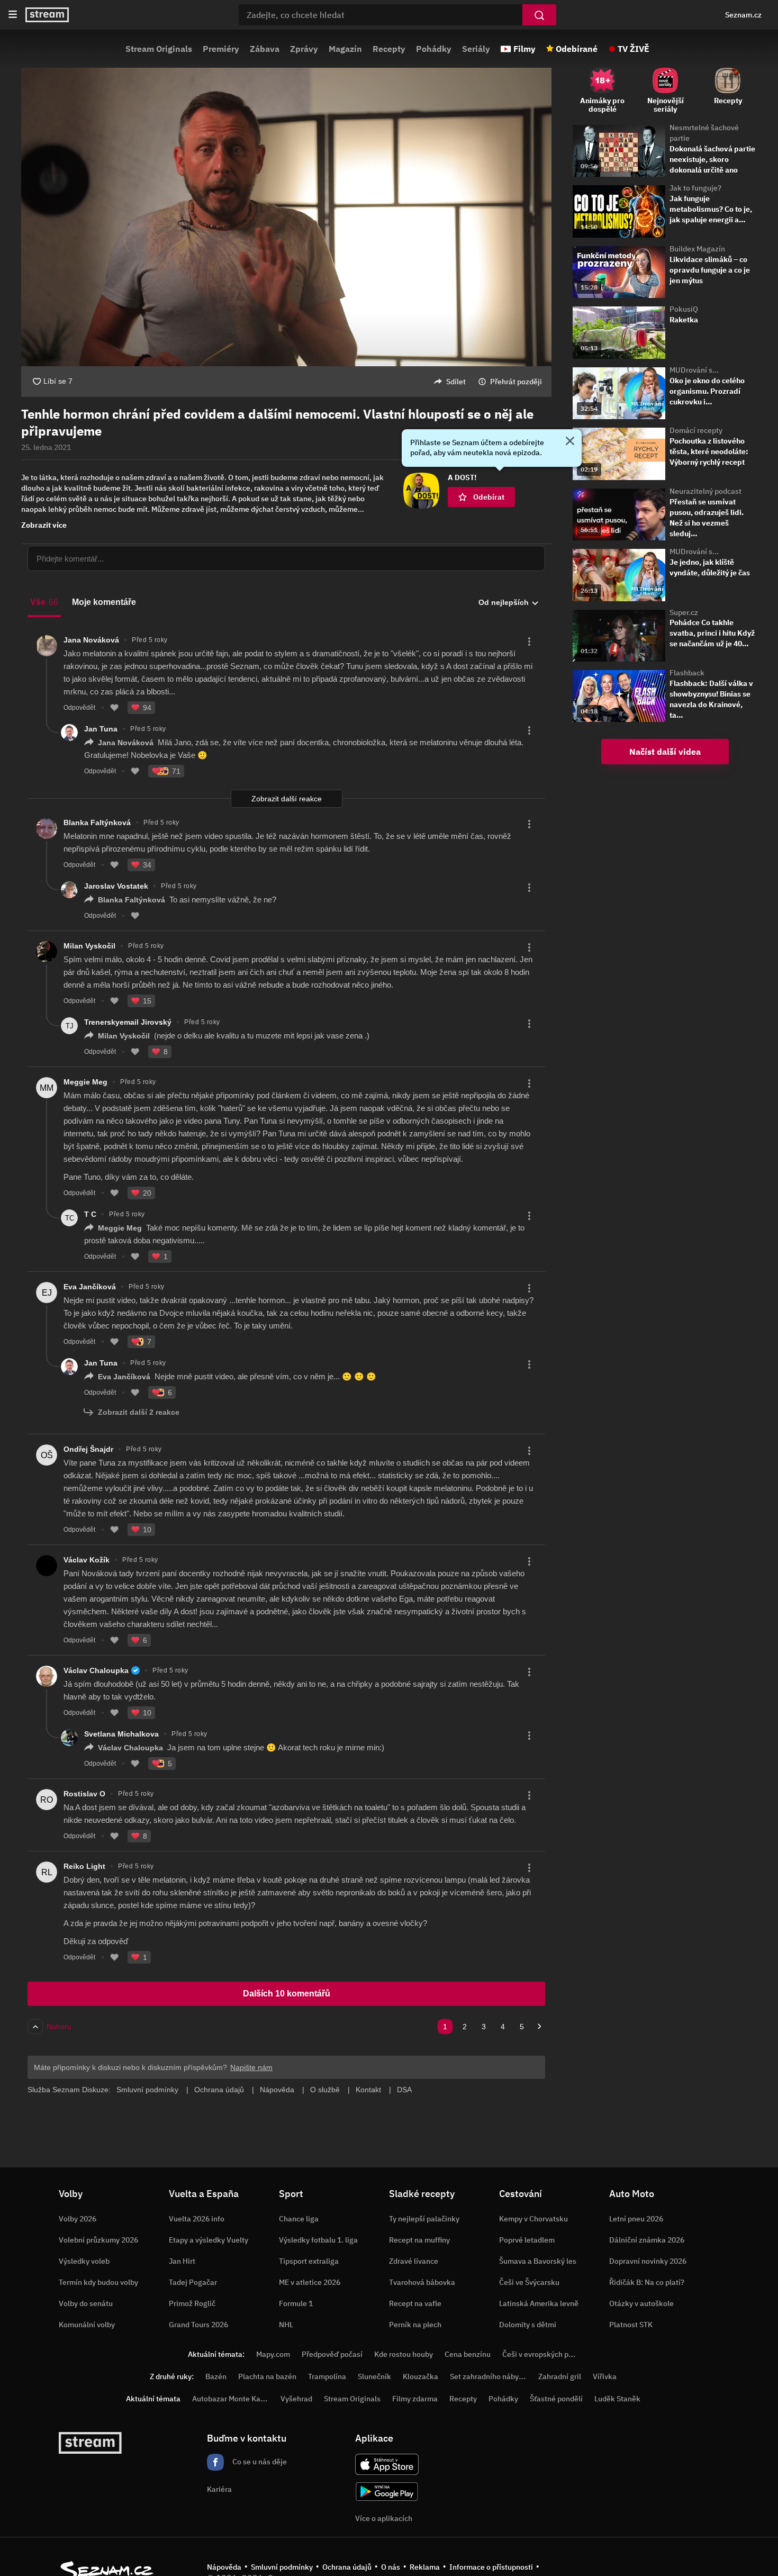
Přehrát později (516, 382)
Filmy (524, 49)
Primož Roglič (192, 2303)
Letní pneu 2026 (636, 2219)
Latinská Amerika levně (539, 2303)
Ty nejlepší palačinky (424, 2219)
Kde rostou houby (404, 2354)
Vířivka (605, 2376)
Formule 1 (296, 2303)
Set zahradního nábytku (490, 2376)
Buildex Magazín (697, 249)
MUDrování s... (694, 370)
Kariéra (219, 2489)
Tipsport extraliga (309, 2261)
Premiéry (221, 49)
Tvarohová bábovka (422, 2282)
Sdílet (456, 382)
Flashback (687, 673)
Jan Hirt (182, 2261)
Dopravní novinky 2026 (648, 2261)
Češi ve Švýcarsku (529, 2282)
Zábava (265, 49)
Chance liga (299, 2219)
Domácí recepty (696, 430)
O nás (391, 2567)
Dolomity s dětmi (528, 2325)
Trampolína (327, 2376)
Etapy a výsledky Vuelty (209, 2240)
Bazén (216, 2376)
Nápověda (224, 2567)
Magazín (345, 49)
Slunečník (374, 2376)
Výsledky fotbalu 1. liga (318, 2240)
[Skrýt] (570, 442)
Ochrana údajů (347, 2567)
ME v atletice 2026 (310, 2282)
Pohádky (434, 49)
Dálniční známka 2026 (647, 2240)
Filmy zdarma (415, 2399)
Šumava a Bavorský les (538, 2261)
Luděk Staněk (617, 2399)
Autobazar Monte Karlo (231, 2399)
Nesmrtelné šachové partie (704, 133)
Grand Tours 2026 (198, 2325)
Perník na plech (415, 2325)
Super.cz (684, 612)
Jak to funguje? (695, 188)
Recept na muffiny (419, 2240)
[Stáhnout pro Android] (387, 2492)
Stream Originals (159, 49)
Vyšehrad (296, 2399)
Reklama (425, 2567)
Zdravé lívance (414, 2261)
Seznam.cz (743, 15)
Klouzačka (420, 2376)
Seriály (476, 49)
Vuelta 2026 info (197, 2219)
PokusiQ (684, 309)
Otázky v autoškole (641, 2303)
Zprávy (304, 49)
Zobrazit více (44, 525)
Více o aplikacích (384, 2518)
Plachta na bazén (267, 2376)
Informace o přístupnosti (491, 2567)
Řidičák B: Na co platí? (647, 2282)
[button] (286, 202)
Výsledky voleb (84, 2261)
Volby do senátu (86, 2303)
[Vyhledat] (539, 15)
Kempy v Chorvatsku (533, 2219)
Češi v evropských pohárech (549, 2354)
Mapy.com (273, 2354)
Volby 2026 (78, 2219)
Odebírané (577, 49)
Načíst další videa (665, 752)
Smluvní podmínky (282, 2567)
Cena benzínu (468, 2354)
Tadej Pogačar (193, 2282)
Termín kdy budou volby (98, 2282)
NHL (286, 2325)
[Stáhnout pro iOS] (387, 2464)
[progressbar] (286, 337)
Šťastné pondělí (556, 2399)
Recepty (389, 49)
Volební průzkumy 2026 (98, 2240)
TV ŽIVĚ (634, 49)
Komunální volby (87, 2325)
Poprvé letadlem (527, 2240)
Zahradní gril (560, 2376)
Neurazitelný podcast (705, 491)
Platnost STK (631, 2325)
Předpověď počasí (332, 2354)
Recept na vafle (415, 2303)
